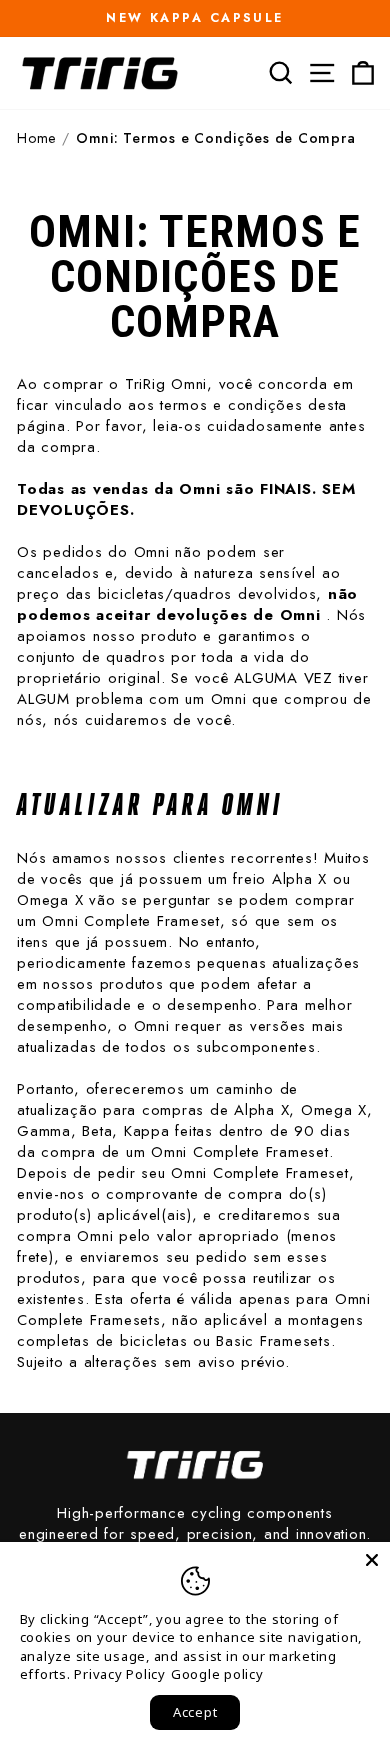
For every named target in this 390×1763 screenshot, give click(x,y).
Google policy (217, 1674)
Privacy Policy (120, 1674)
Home (36, 138)
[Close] (372, 1560)
